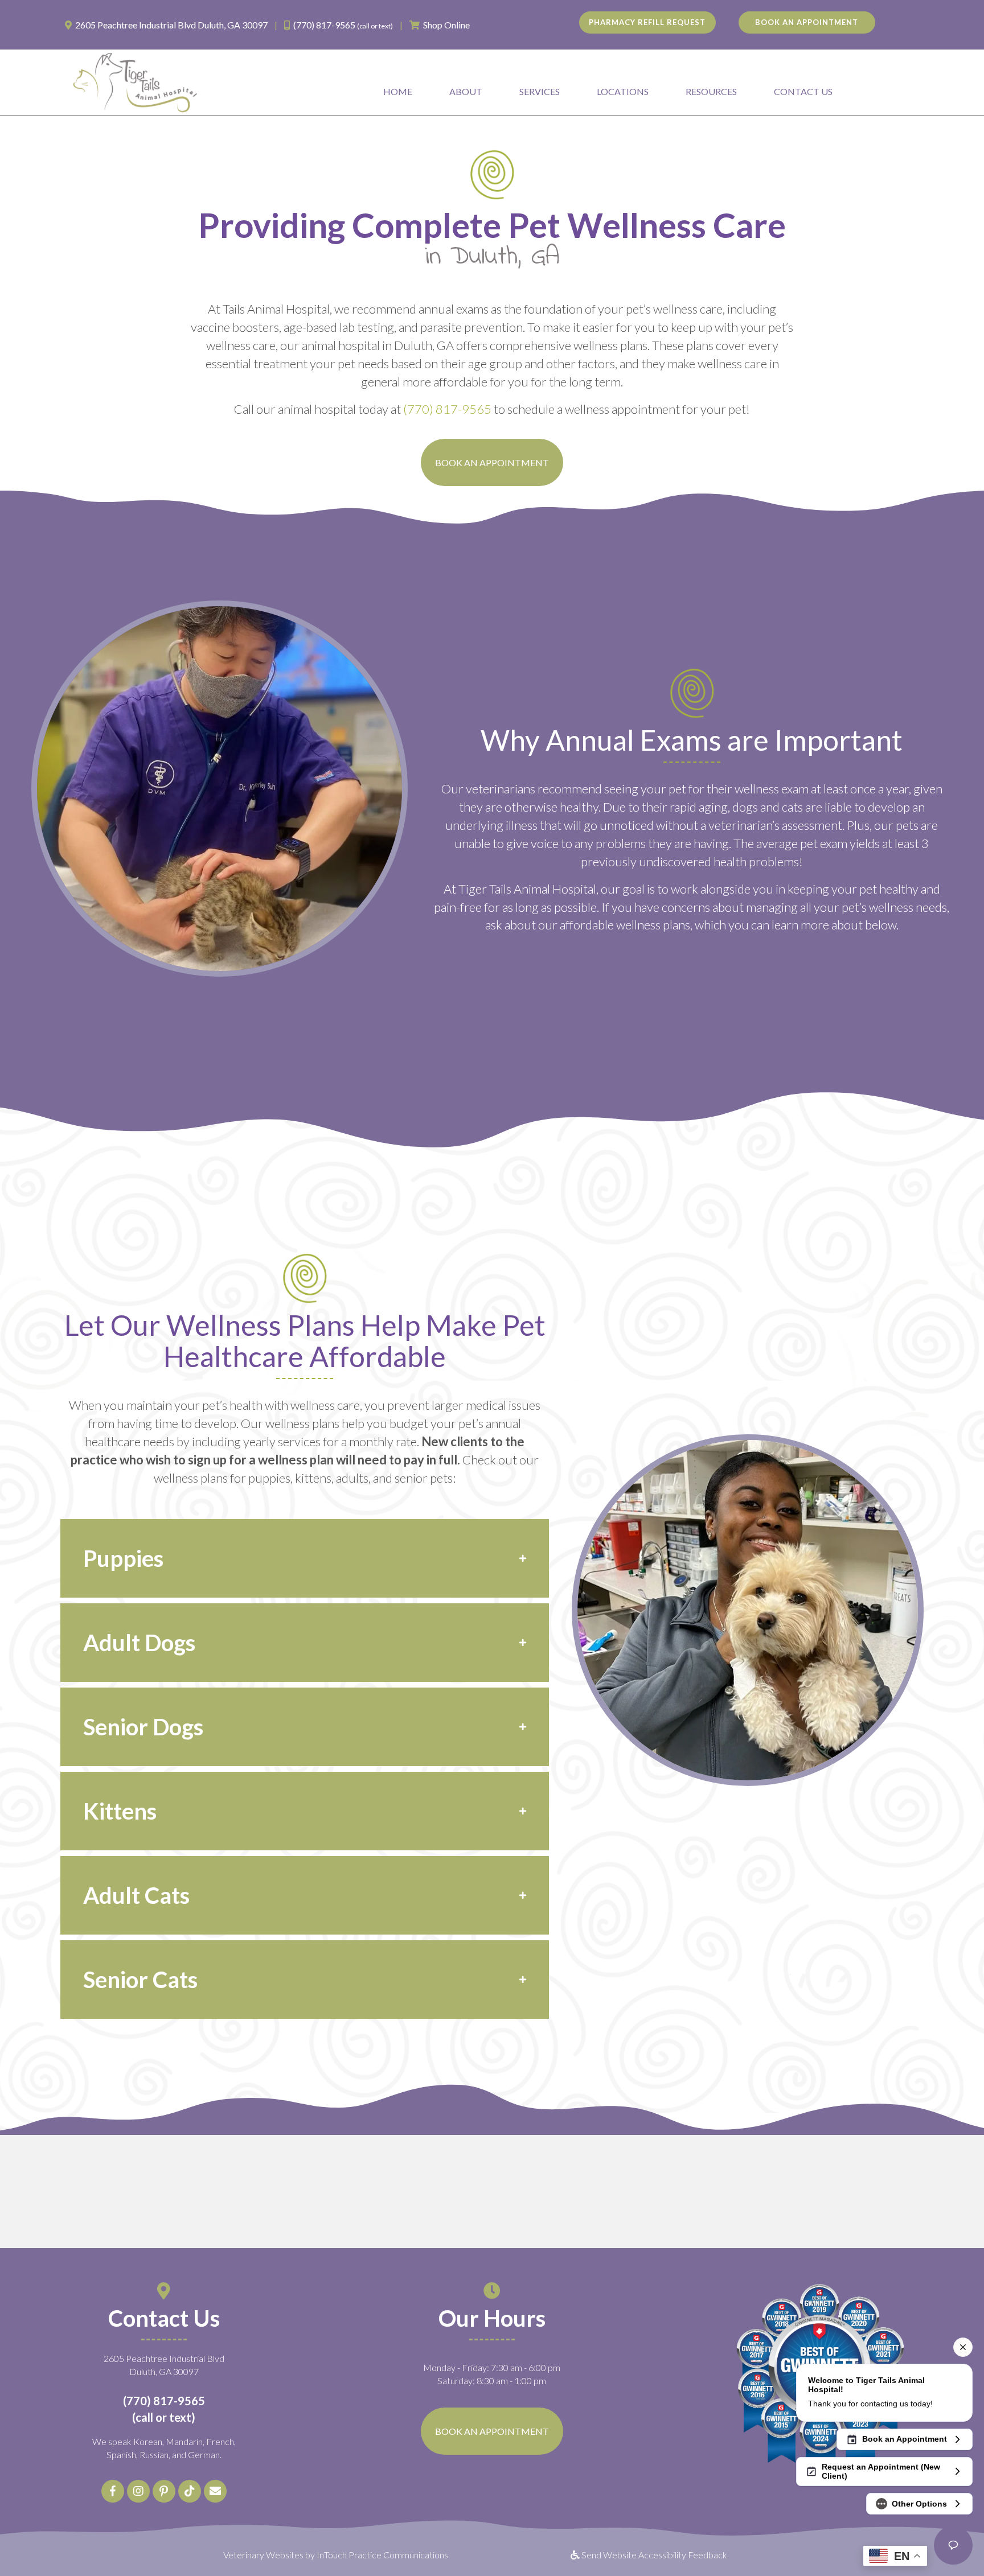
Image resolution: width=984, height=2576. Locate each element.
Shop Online (446, 25)
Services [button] (540, 91)
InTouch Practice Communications (382, 2555)
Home (398, 91)
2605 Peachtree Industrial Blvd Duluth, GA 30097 (171, 25)
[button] (305, 1558)
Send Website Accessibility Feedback (653, 2555)
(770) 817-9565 (324, 25)
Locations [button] (623, 91)
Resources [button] (711, 91)
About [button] (466, 91)
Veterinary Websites (263, 2555)
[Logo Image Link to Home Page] (135, 81)
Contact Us (803, 91)
